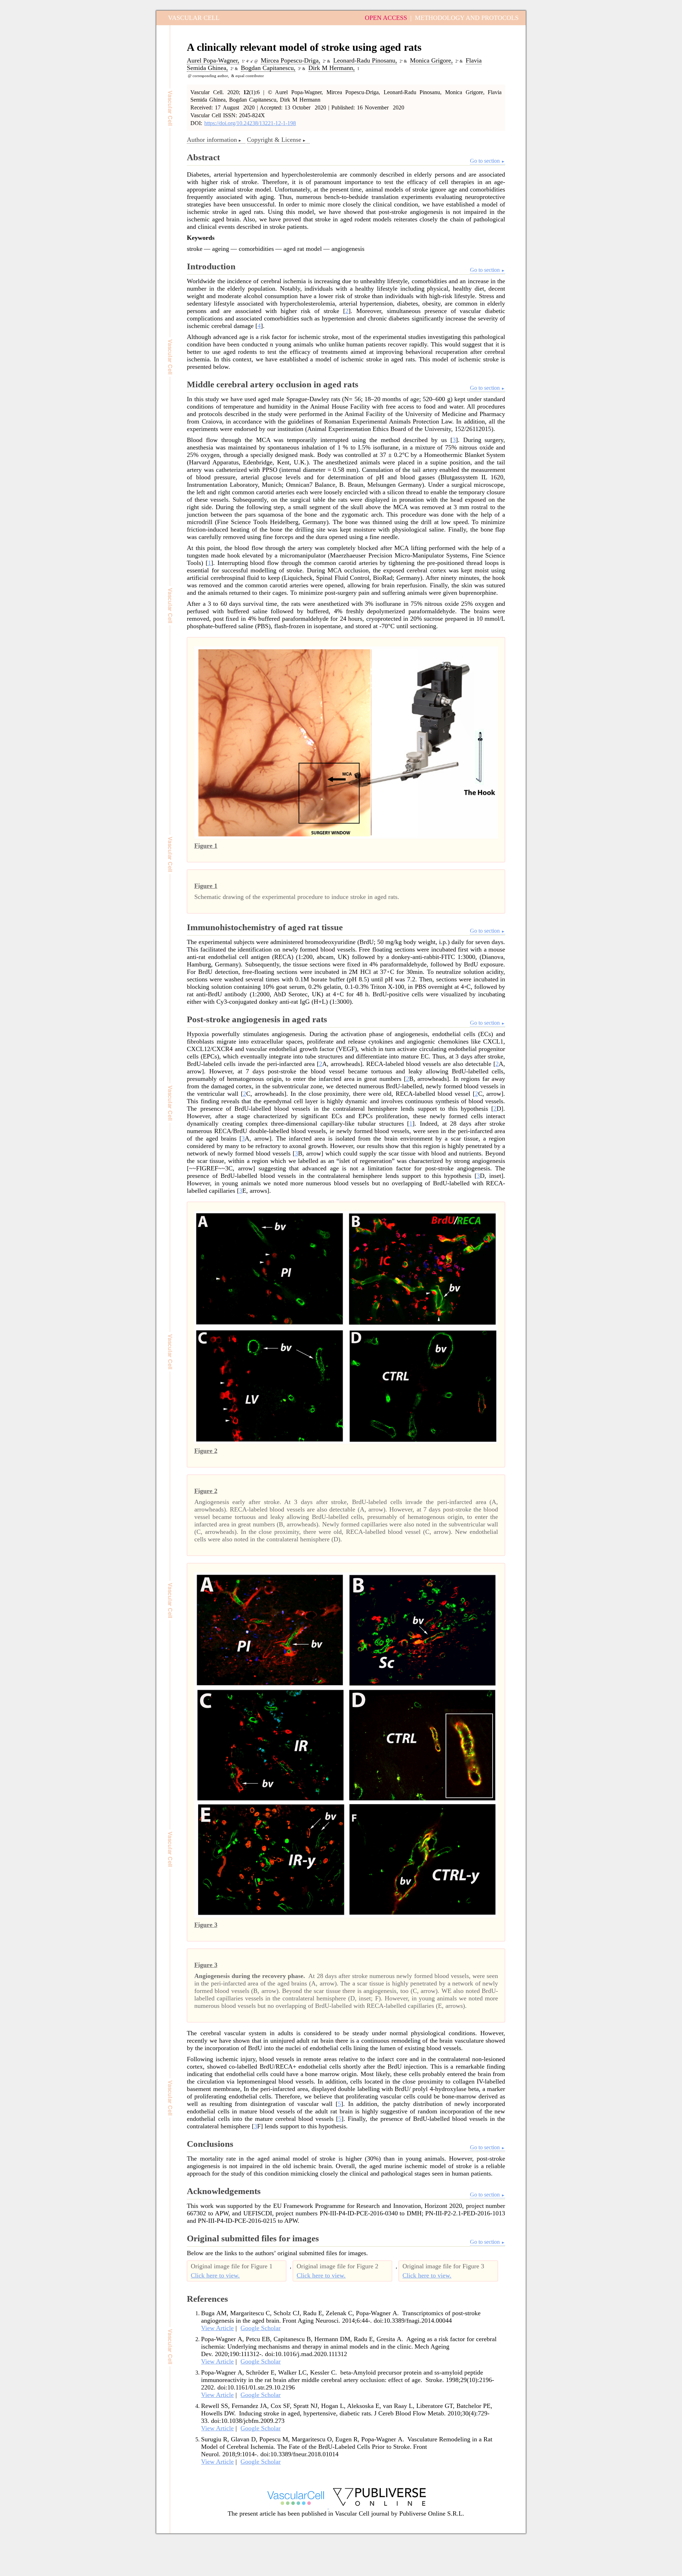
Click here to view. (215, 2275)
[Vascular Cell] (296, 2507)
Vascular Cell (194, 18)
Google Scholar (261, 2328)
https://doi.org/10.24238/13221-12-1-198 (250, 123)
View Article (217, 2328)
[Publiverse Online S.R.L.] (379, 2507)
